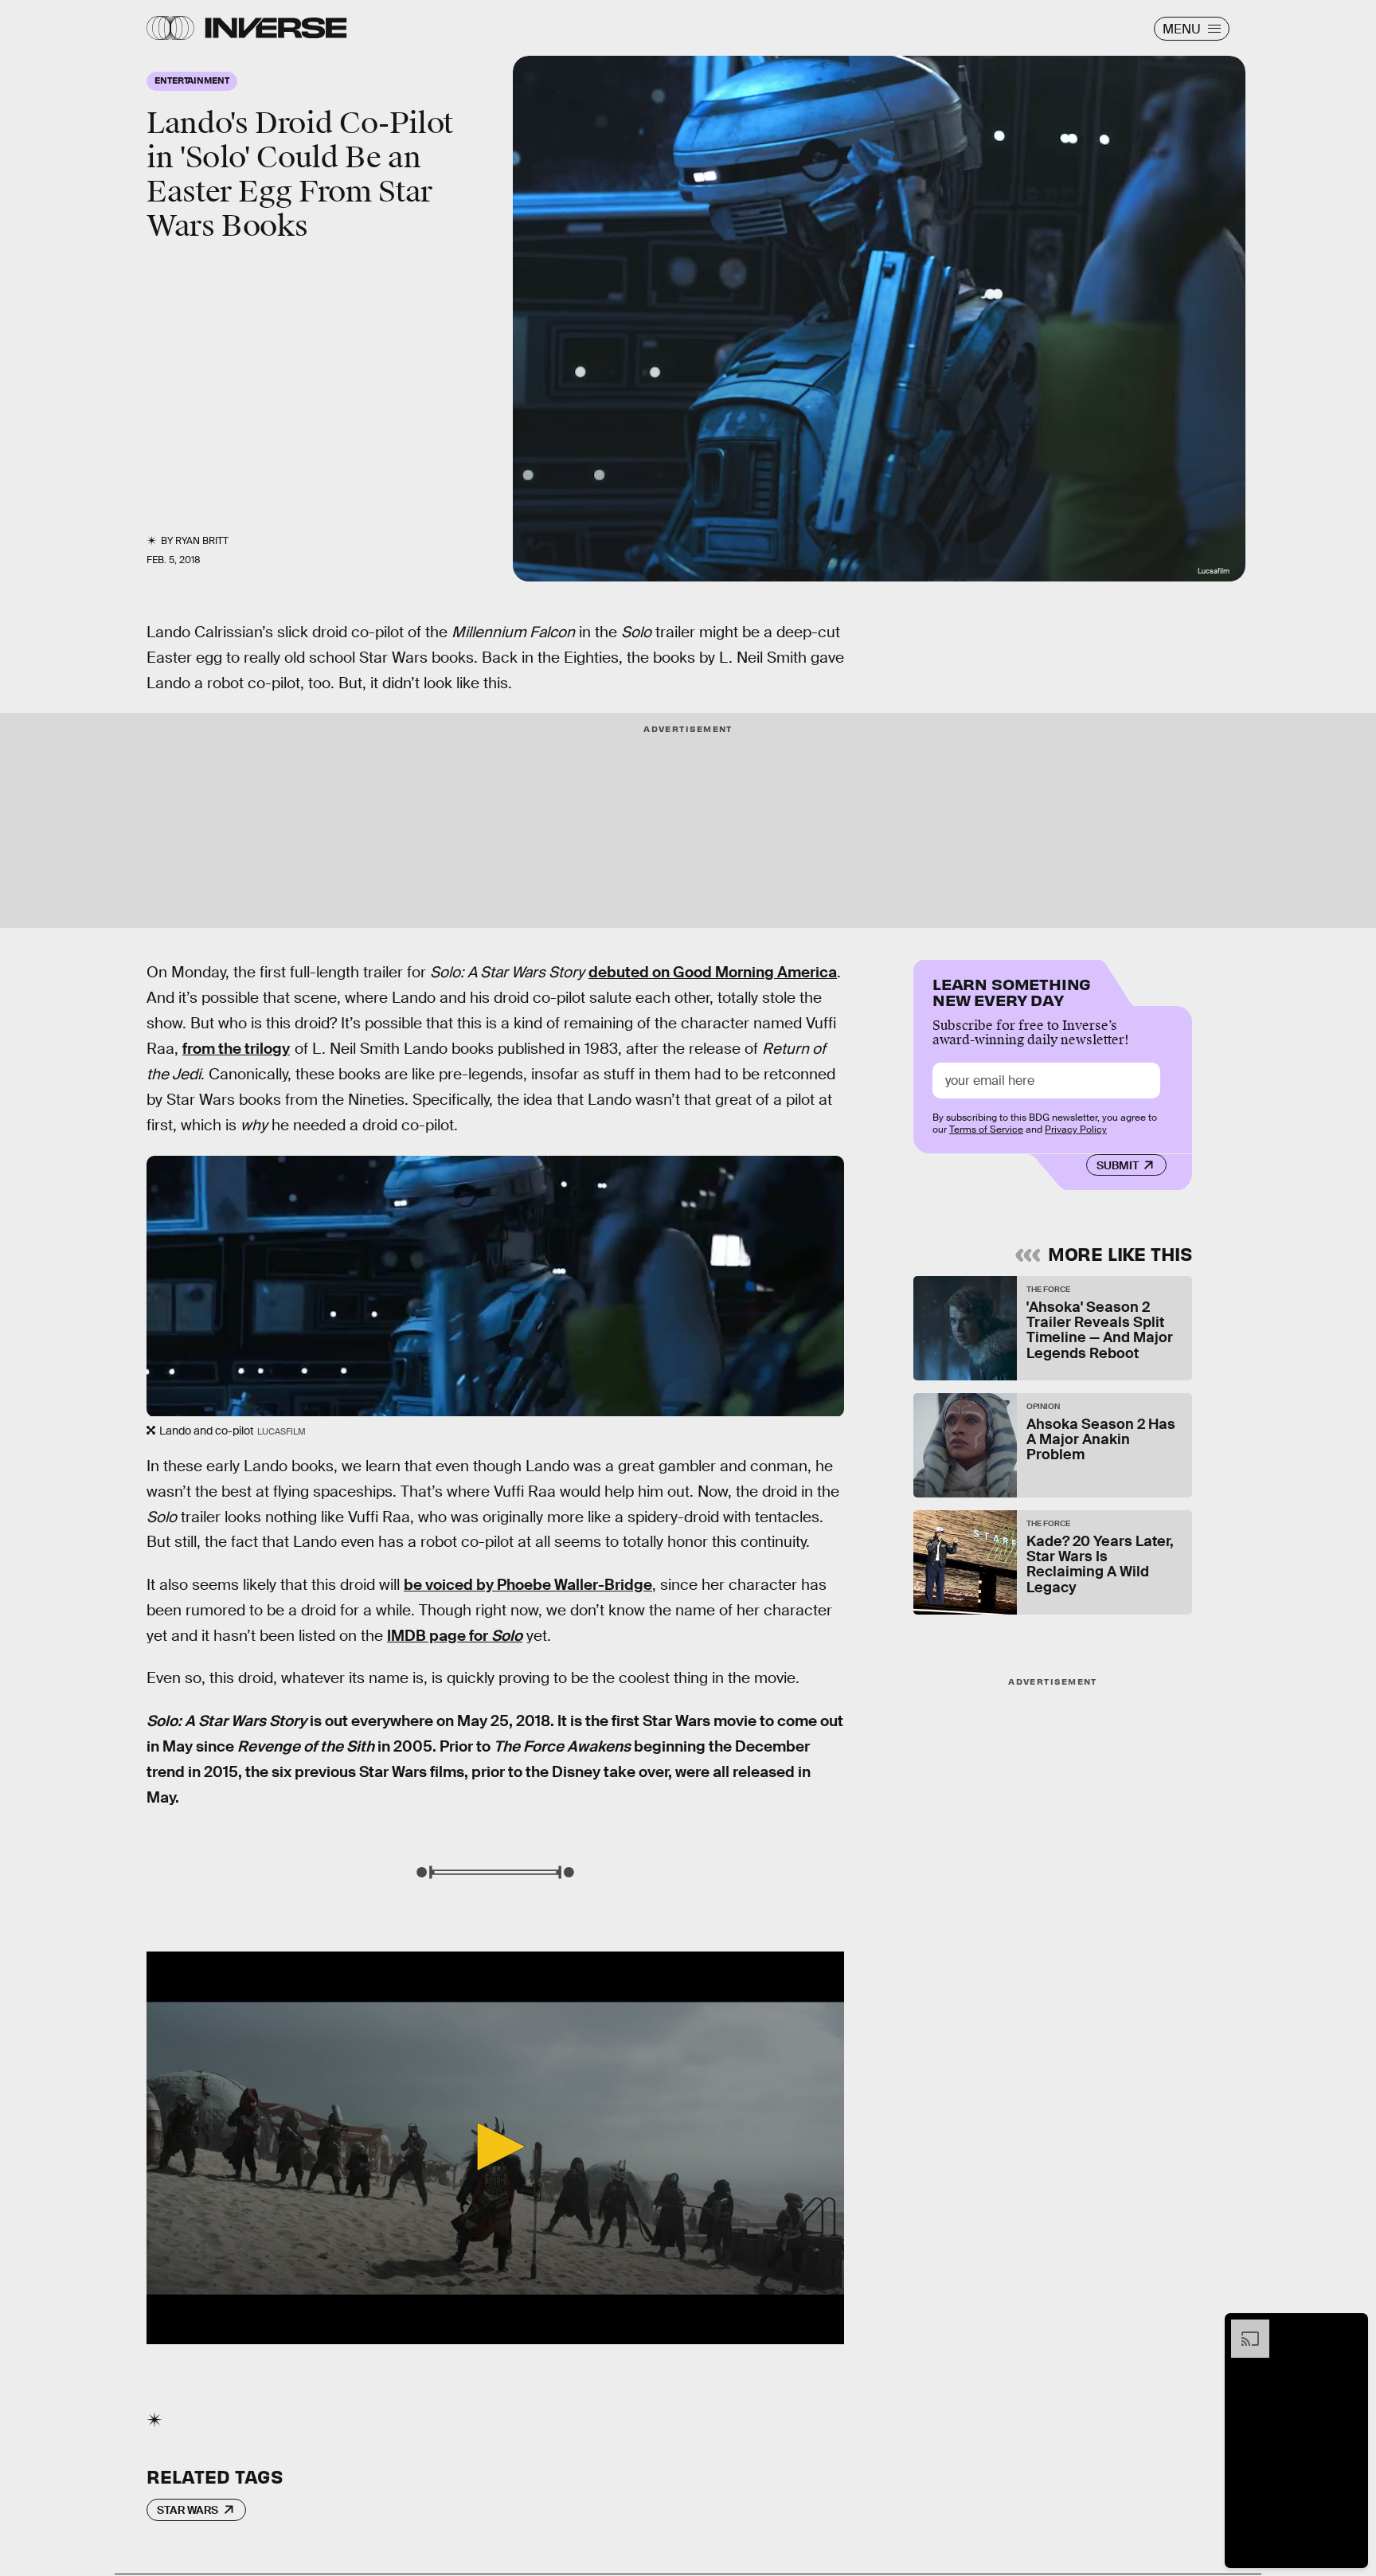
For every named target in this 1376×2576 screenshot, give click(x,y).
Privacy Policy (1076, 1129)
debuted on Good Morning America (713, 972)
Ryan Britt (202, 541)
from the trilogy (236, 1049)
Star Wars (188, 2510)
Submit (1118, 1165)
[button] (495, 2147)
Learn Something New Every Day (1012, 990)
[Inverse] (276, 28)
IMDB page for (455, 1636)
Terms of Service (986, 1129)
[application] (495, 2148)
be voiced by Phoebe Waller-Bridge (528, 1585)
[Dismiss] (1351, 2327)
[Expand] (1242, 2327)
